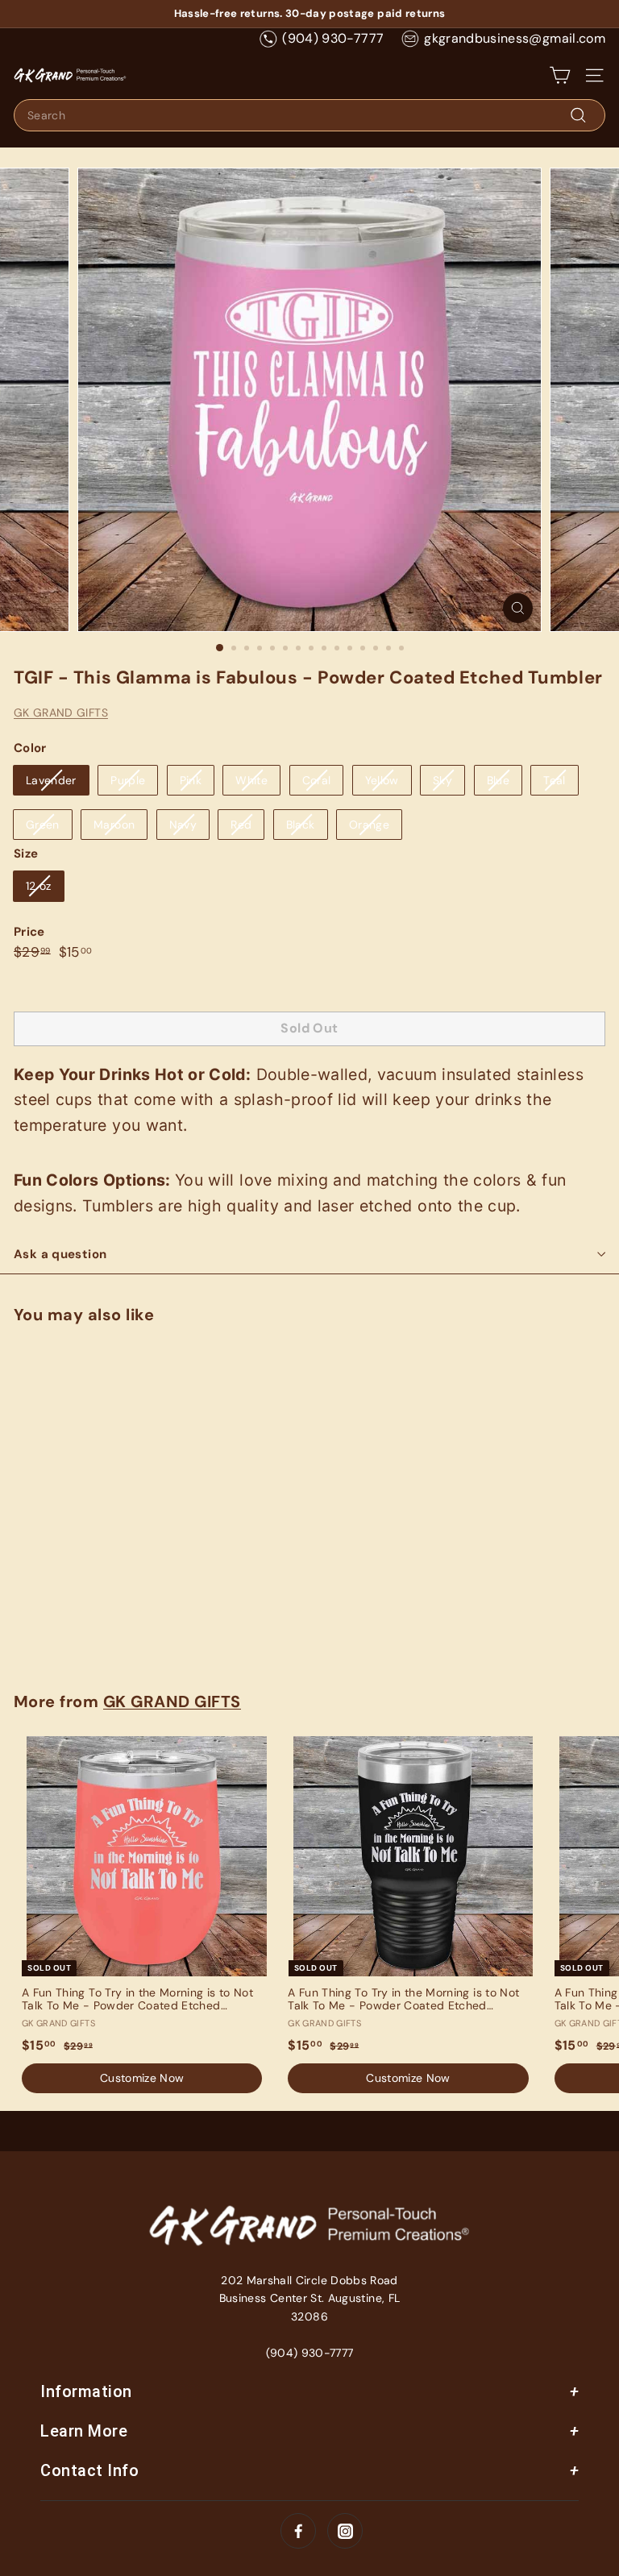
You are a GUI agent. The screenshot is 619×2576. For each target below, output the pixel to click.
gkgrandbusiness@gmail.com (515, 38)
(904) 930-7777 (333, 38)
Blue (498, 780)
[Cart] (560, 75)
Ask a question (60, 1254)
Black (301, 825)
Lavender (51, 780)
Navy (183, 825)
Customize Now (110, 1628)
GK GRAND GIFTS (61, 713)
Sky (442, 780)
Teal (554, 780)
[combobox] (309, 115)
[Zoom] (518, 608)
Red (241, 825)
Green (43, 825)
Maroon (114, 825)
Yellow (382, 780)
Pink (191, 780)
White (251, 780)
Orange (369, 825)
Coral (317, 780)
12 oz (39, 886)
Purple (128, 780)
